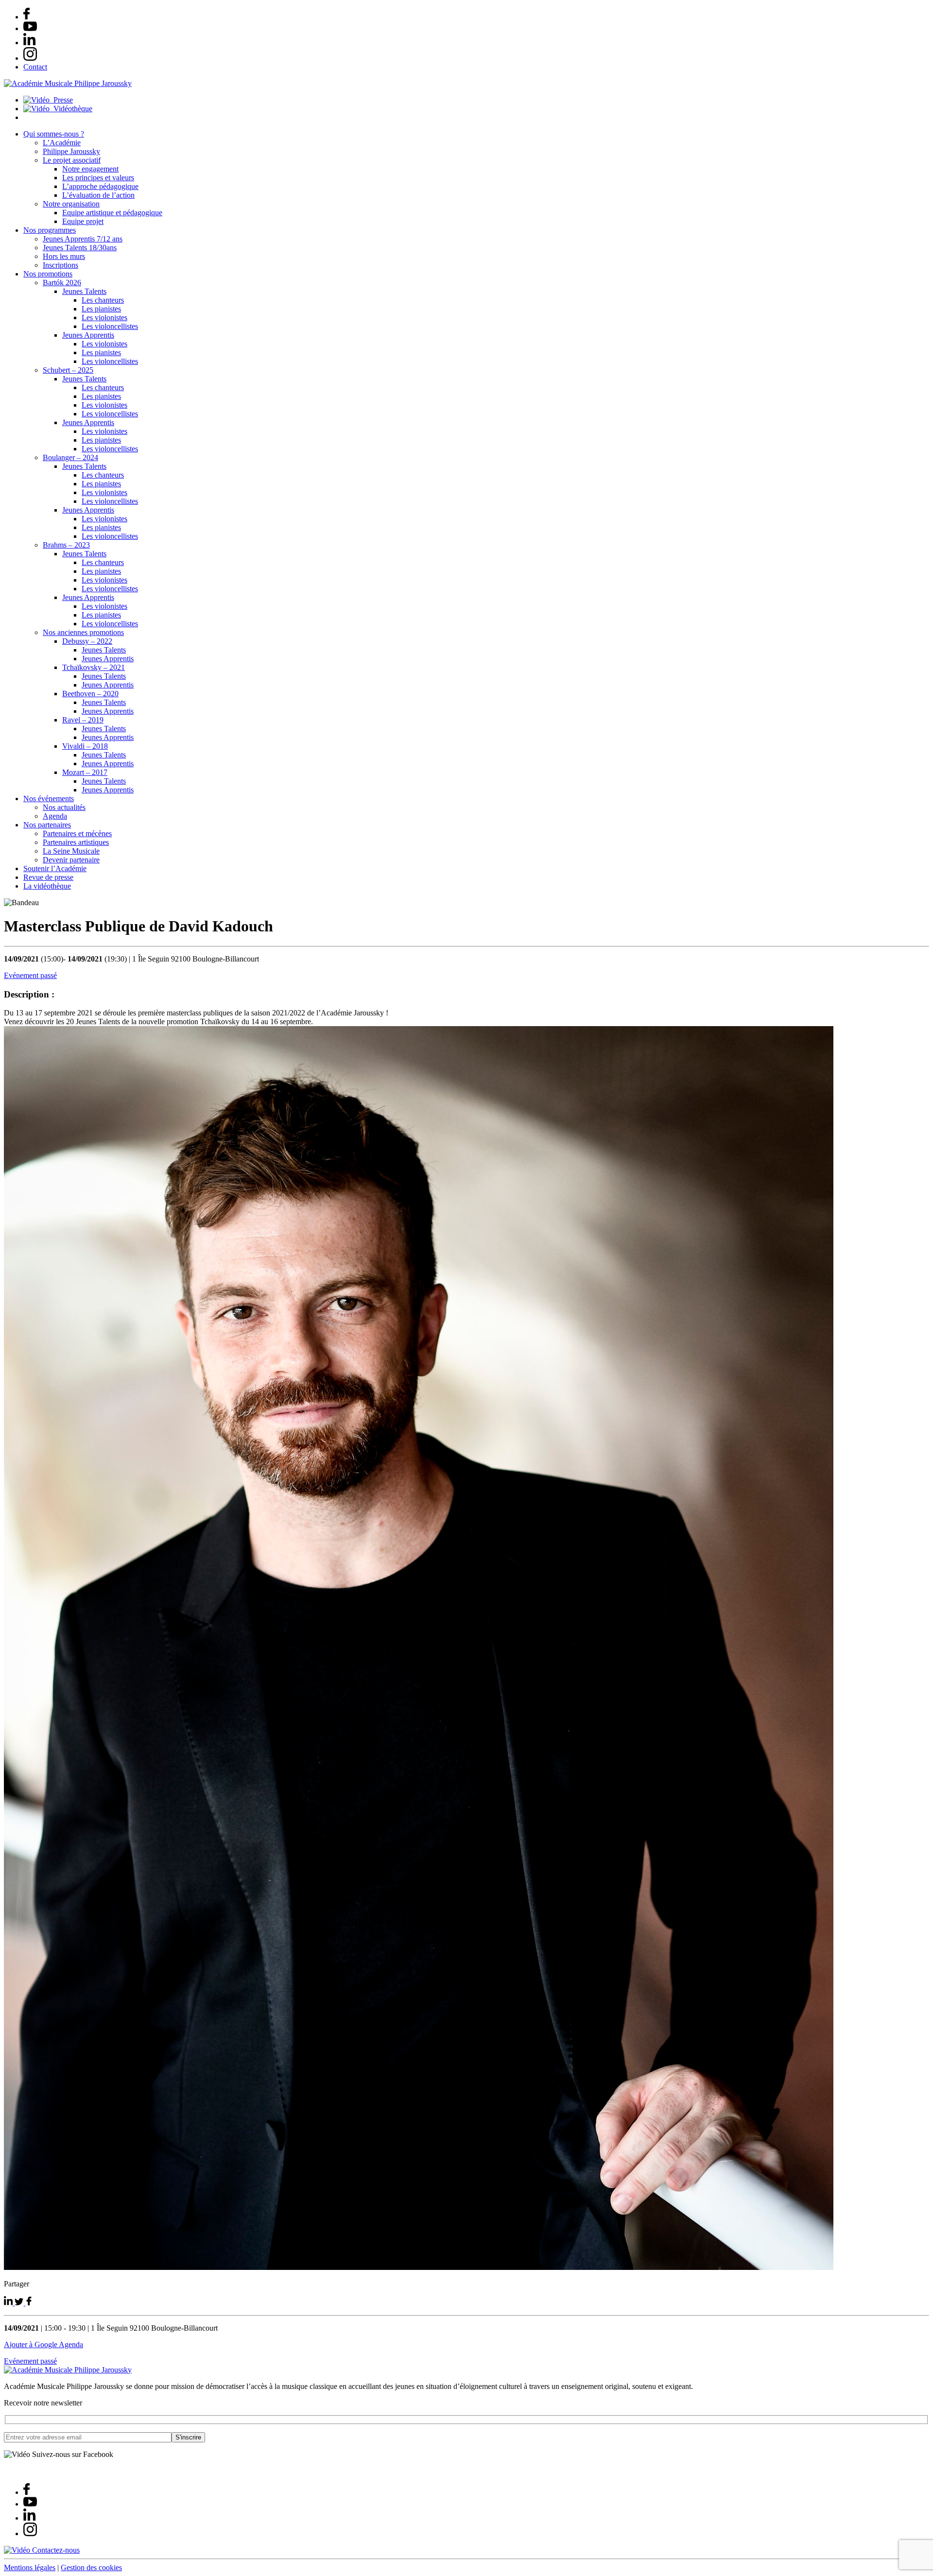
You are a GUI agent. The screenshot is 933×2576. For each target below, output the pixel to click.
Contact (35, 67)
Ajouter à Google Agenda (43, 2344)
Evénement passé (30, 975)
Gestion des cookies (91, 2567)
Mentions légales (30, 2567)
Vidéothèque (71, 109)
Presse (61, 100)
